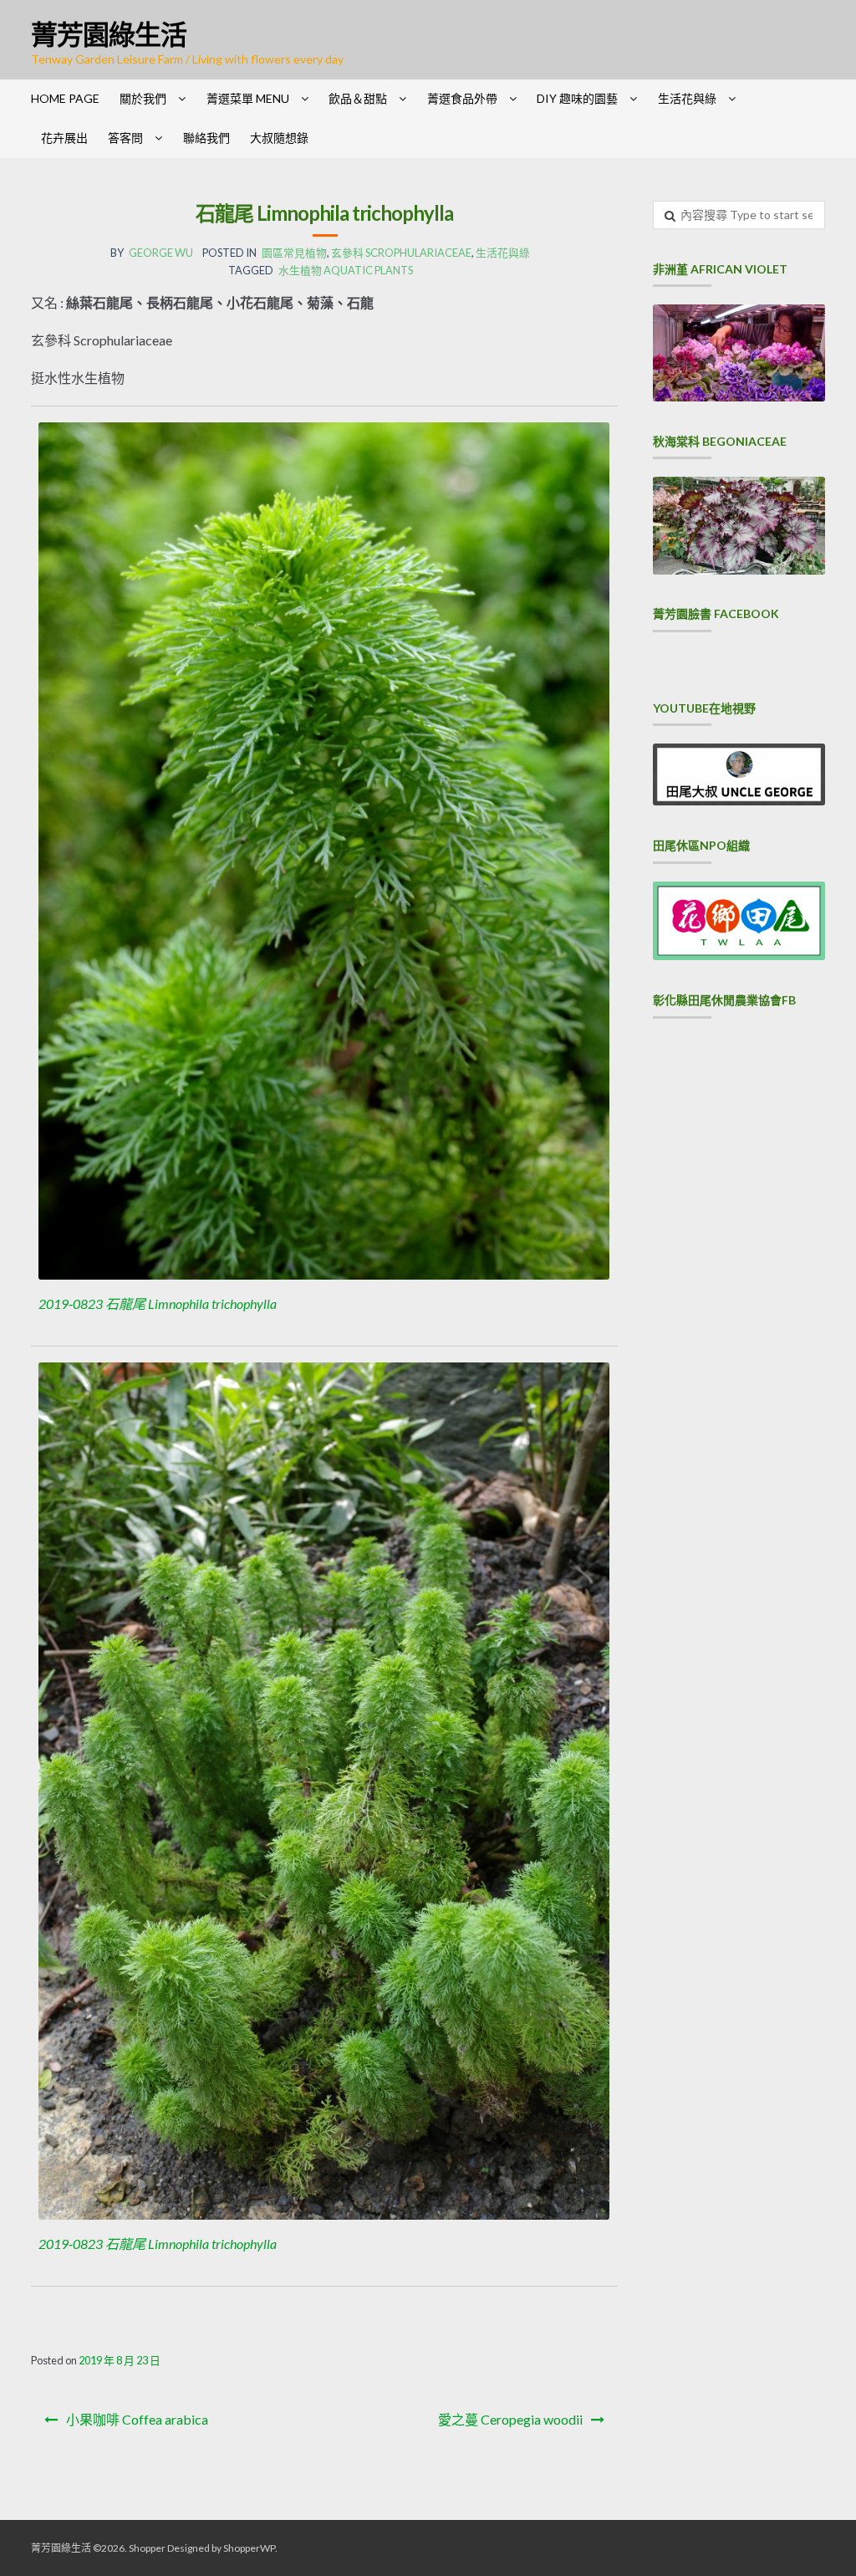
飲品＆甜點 (358, 98)
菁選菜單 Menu (248, 98)
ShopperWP (249, 2548)
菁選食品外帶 (462, 98)
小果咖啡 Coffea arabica (137, 2419)
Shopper (147, 2548)
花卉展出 (64, 138)
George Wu (161, 253)
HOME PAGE (65, 98)
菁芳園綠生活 (109, 34)
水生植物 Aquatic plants (346, 270)
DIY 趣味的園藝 (577, 98)
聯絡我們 (206, 138)
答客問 (125, 138)
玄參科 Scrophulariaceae (401, 253)
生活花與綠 (687, 98)
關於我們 (143, 98)
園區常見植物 (294, 253)
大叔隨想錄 (279, 138)
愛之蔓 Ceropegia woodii (510, 2419)
